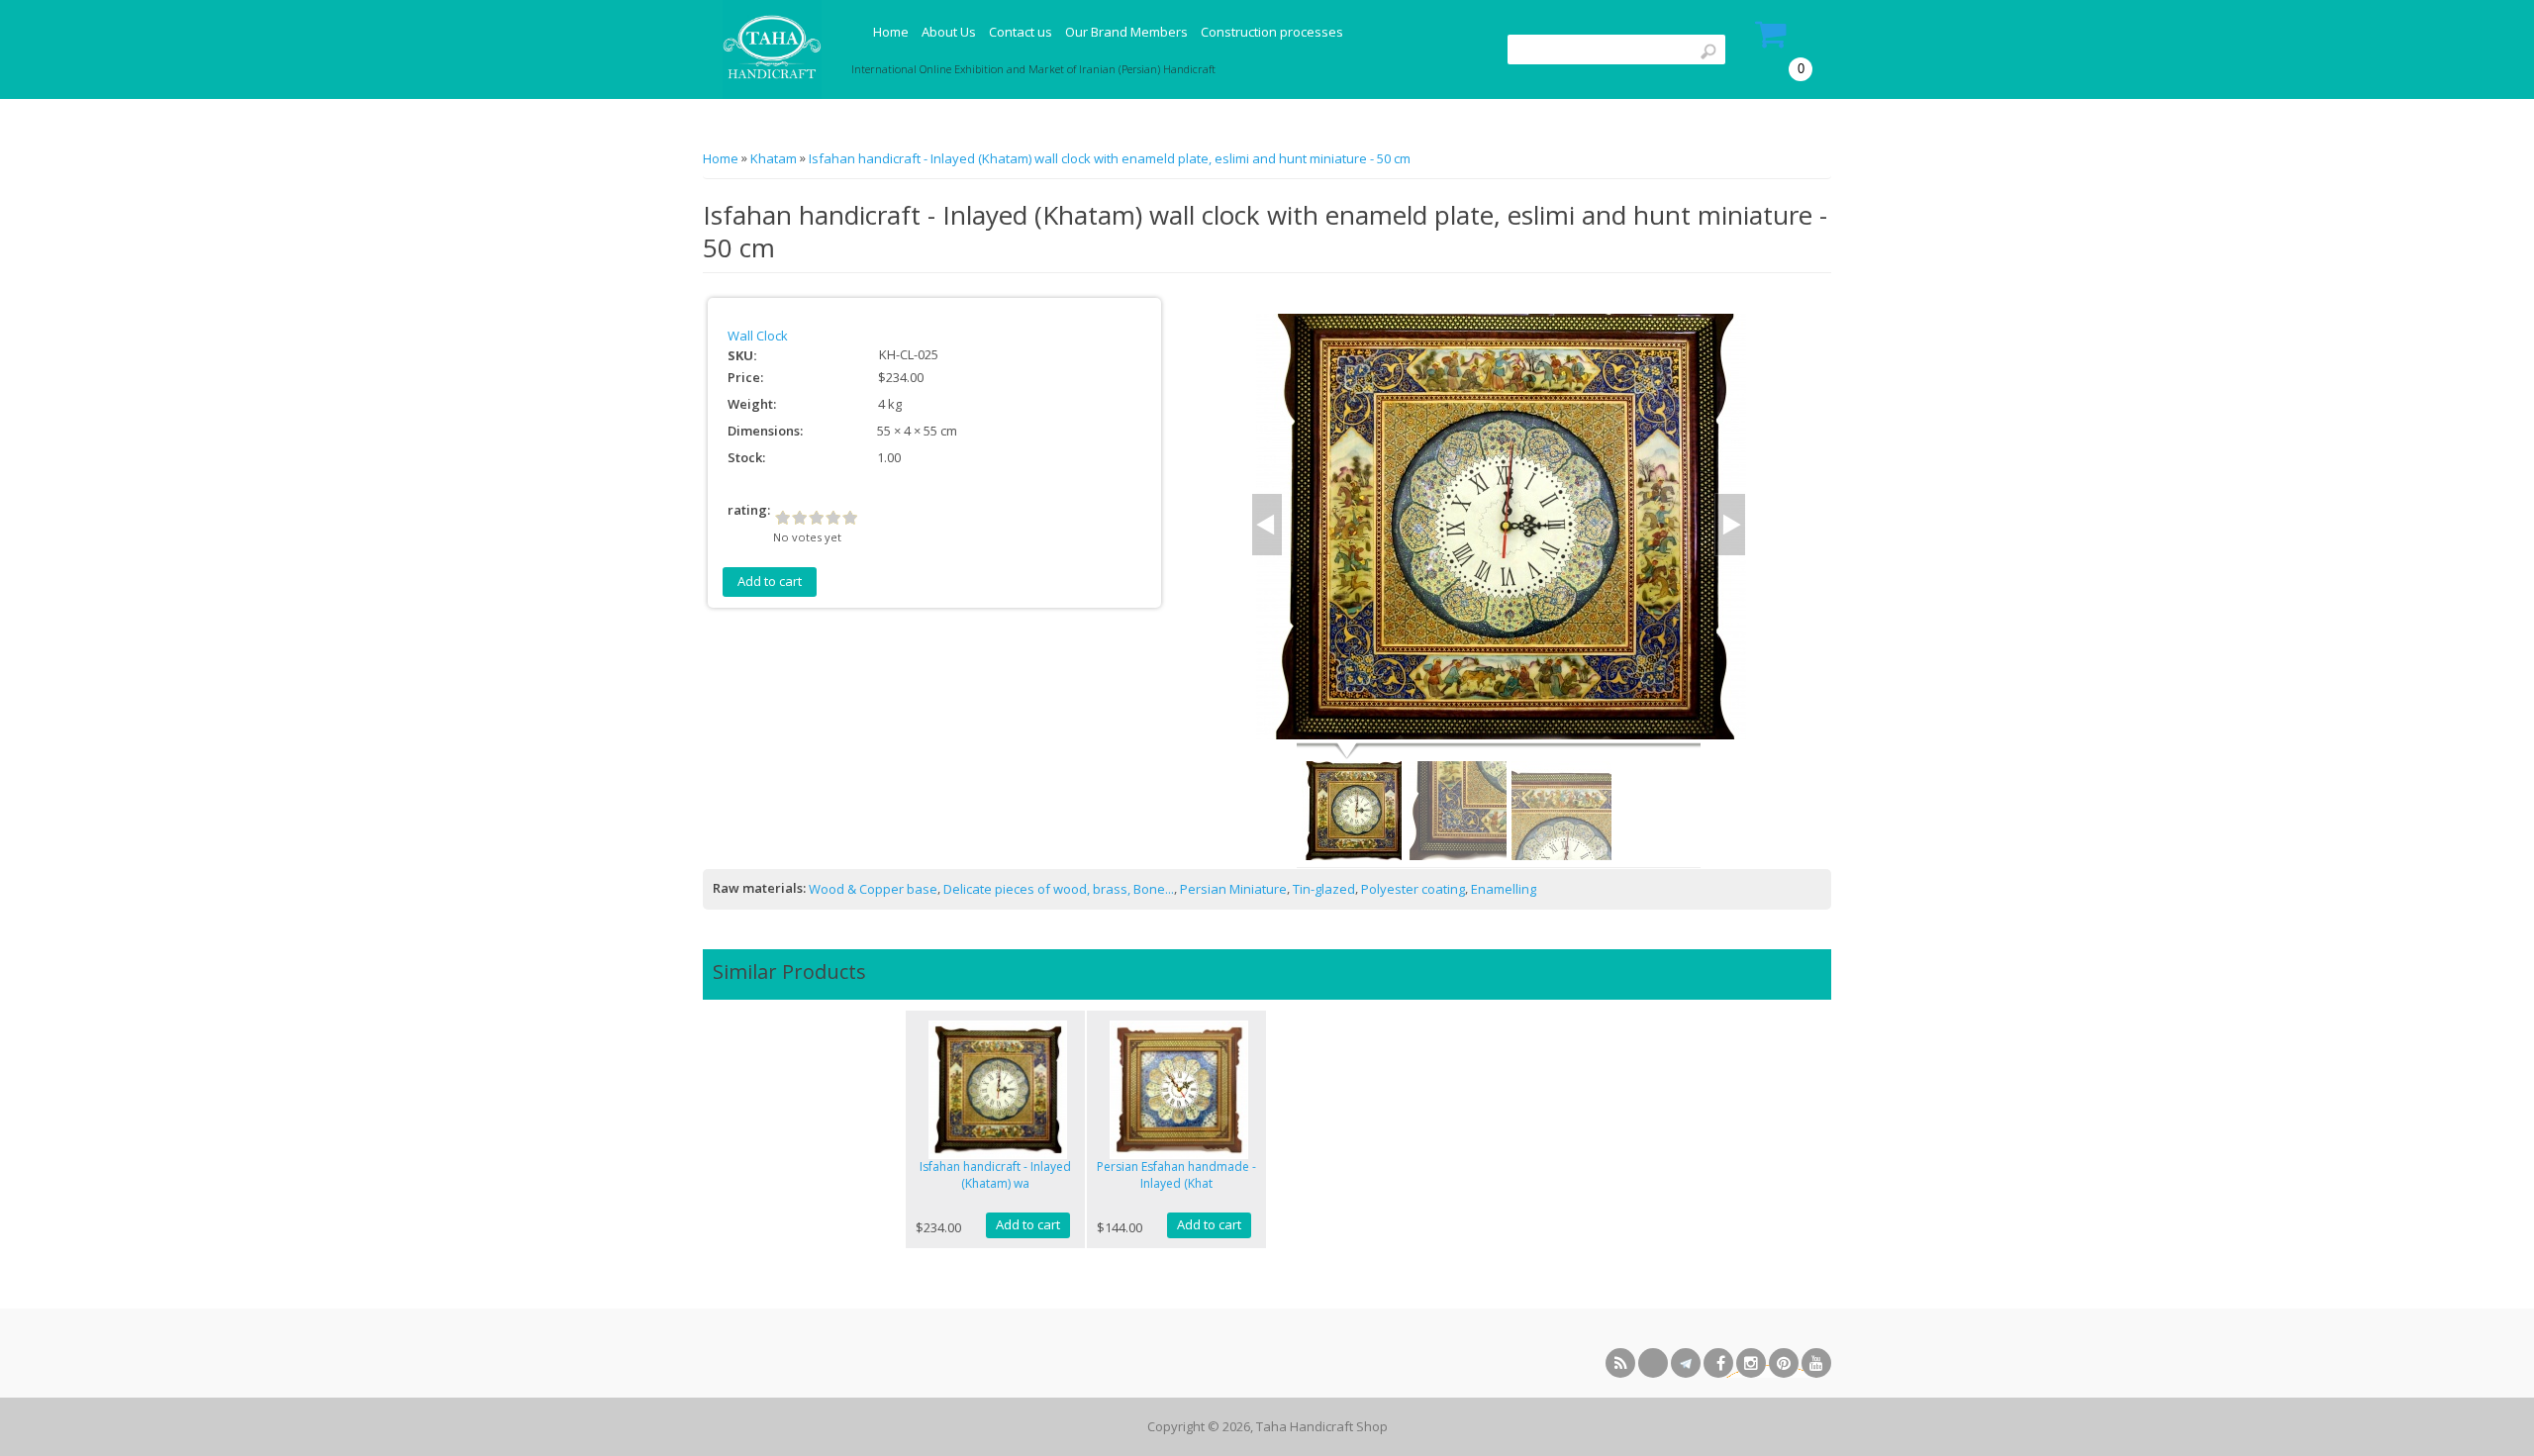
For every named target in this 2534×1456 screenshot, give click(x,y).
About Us (949, 32)
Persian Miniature (1233, 889)
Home (891, 32)
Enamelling (1504, 889)
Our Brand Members (1126, 32)
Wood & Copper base (873, 889)
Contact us (1021, 32)
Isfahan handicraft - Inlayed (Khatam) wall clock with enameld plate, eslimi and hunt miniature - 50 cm (1110, 158)
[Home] (770, 49)
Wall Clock (758, 336)
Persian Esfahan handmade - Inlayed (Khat (1176, 1175)
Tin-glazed (1324, 889)
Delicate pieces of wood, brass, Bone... (1059, 889)
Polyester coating (1413, 889)
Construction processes (1272, 32)
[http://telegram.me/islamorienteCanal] (1686, 1363)
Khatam (774, 158)
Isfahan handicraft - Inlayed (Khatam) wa (995, 1175)
